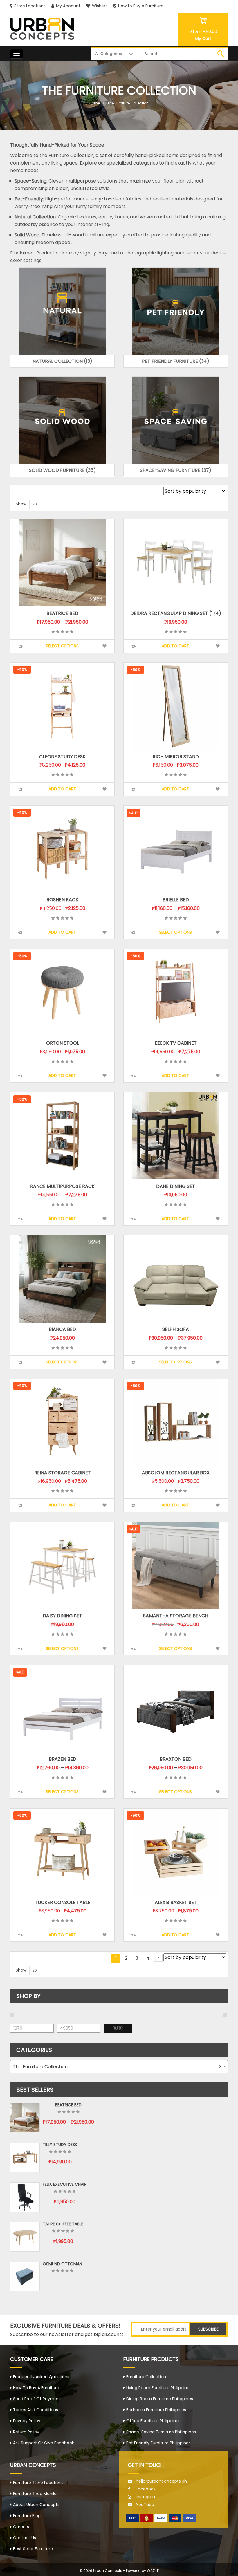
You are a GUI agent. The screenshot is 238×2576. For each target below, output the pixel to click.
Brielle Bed (176, 900)
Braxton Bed (176, 1759)
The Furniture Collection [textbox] (117, 2067)
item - (203, 32)
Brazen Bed (63, 1759)
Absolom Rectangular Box (176, 1473)
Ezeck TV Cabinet (176, 1043)
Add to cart (175, 646)
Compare (20, 646)
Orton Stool (63, 1043)
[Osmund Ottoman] (25, 2277)
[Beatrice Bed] (25, 2118)
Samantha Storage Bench (176, 1616)
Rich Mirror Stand (176, 757)
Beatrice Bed (62, 613)
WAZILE (153, 2571)
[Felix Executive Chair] (25, 2197)
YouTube (145, 2505)
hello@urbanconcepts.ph (161, 2481)
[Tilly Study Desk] (25, 2157)
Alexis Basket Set (176, 1902)
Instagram (146, 2497)
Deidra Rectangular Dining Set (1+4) (176, 613)
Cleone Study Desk (62, 757)
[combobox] (119, 2067)
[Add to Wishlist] (104, 646)
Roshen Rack (62, 900)
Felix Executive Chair (65, 2184)
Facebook (146, 2489)
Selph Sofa (176, 1329)
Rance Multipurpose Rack (62, 1186)
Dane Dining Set (176, 1186)
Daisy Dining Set (62, 1616)
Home (95, 103)
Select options (62, 646)
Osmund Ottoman (62, 2264)
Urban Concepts (108, 2571)
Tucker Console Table (63, 1902)
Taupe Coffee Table (63, 2224)
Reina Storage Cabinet (63, 1473)
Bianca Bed (62, 1329)
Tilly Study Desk (60, 2145)
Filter (118, 2028)
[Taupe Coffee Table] (25, 2237)
